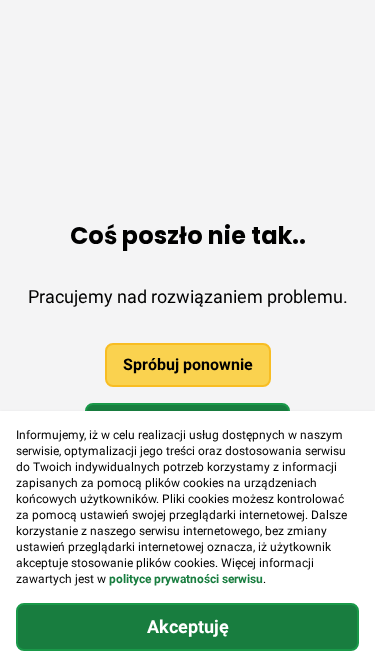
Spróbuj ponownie (188, 364)
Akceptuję (188, 626)
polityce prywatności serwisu (186, 579)
